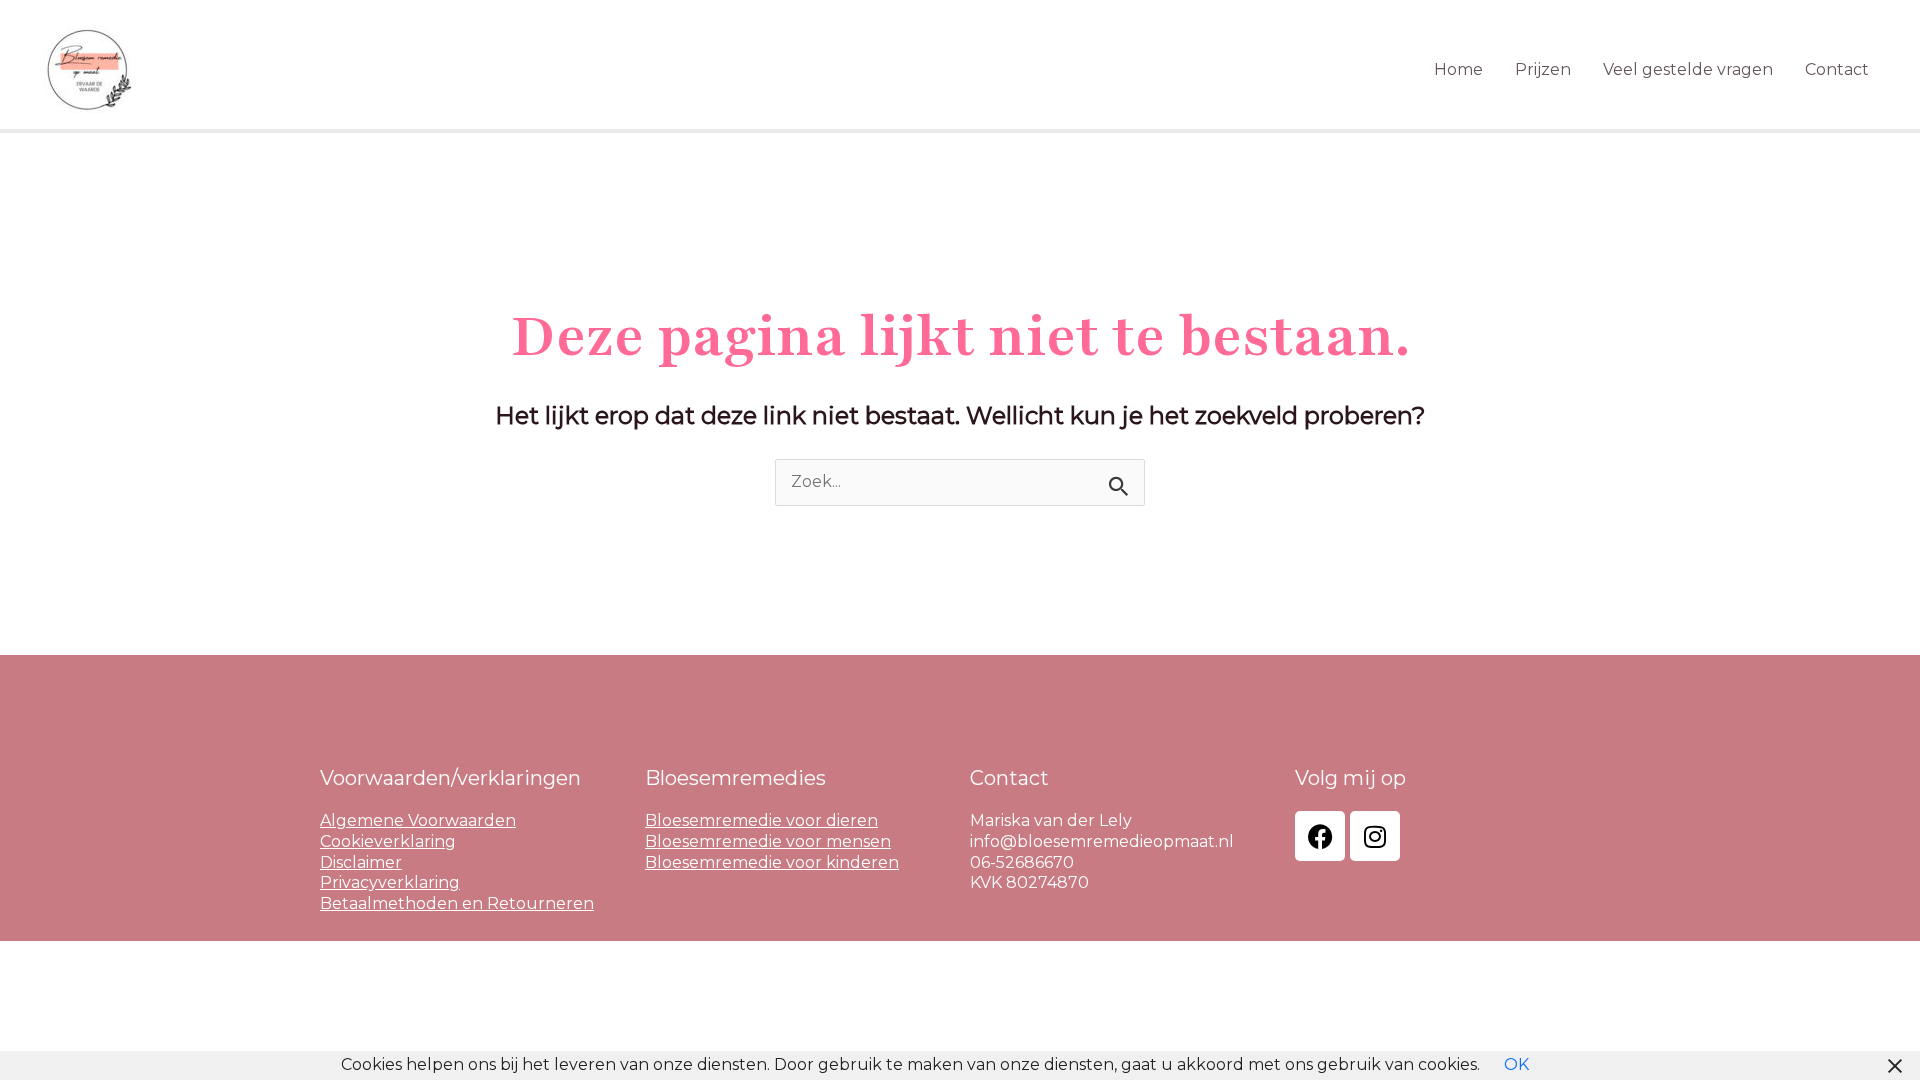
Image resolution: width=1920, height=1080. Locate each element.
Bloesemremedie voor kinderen (772, 862)
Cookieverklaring (388, 841)
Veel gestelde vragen (1688, 69)
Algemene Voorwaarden (418, 820)
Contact (1837, 69)
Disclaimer (361, 862)
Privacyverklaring (390, 882)
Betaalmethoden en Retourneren (457, 903)
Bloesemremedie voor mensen (768, 841)
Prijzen (1543, 69)
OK (1516, 1064)
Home (1458, 69)
